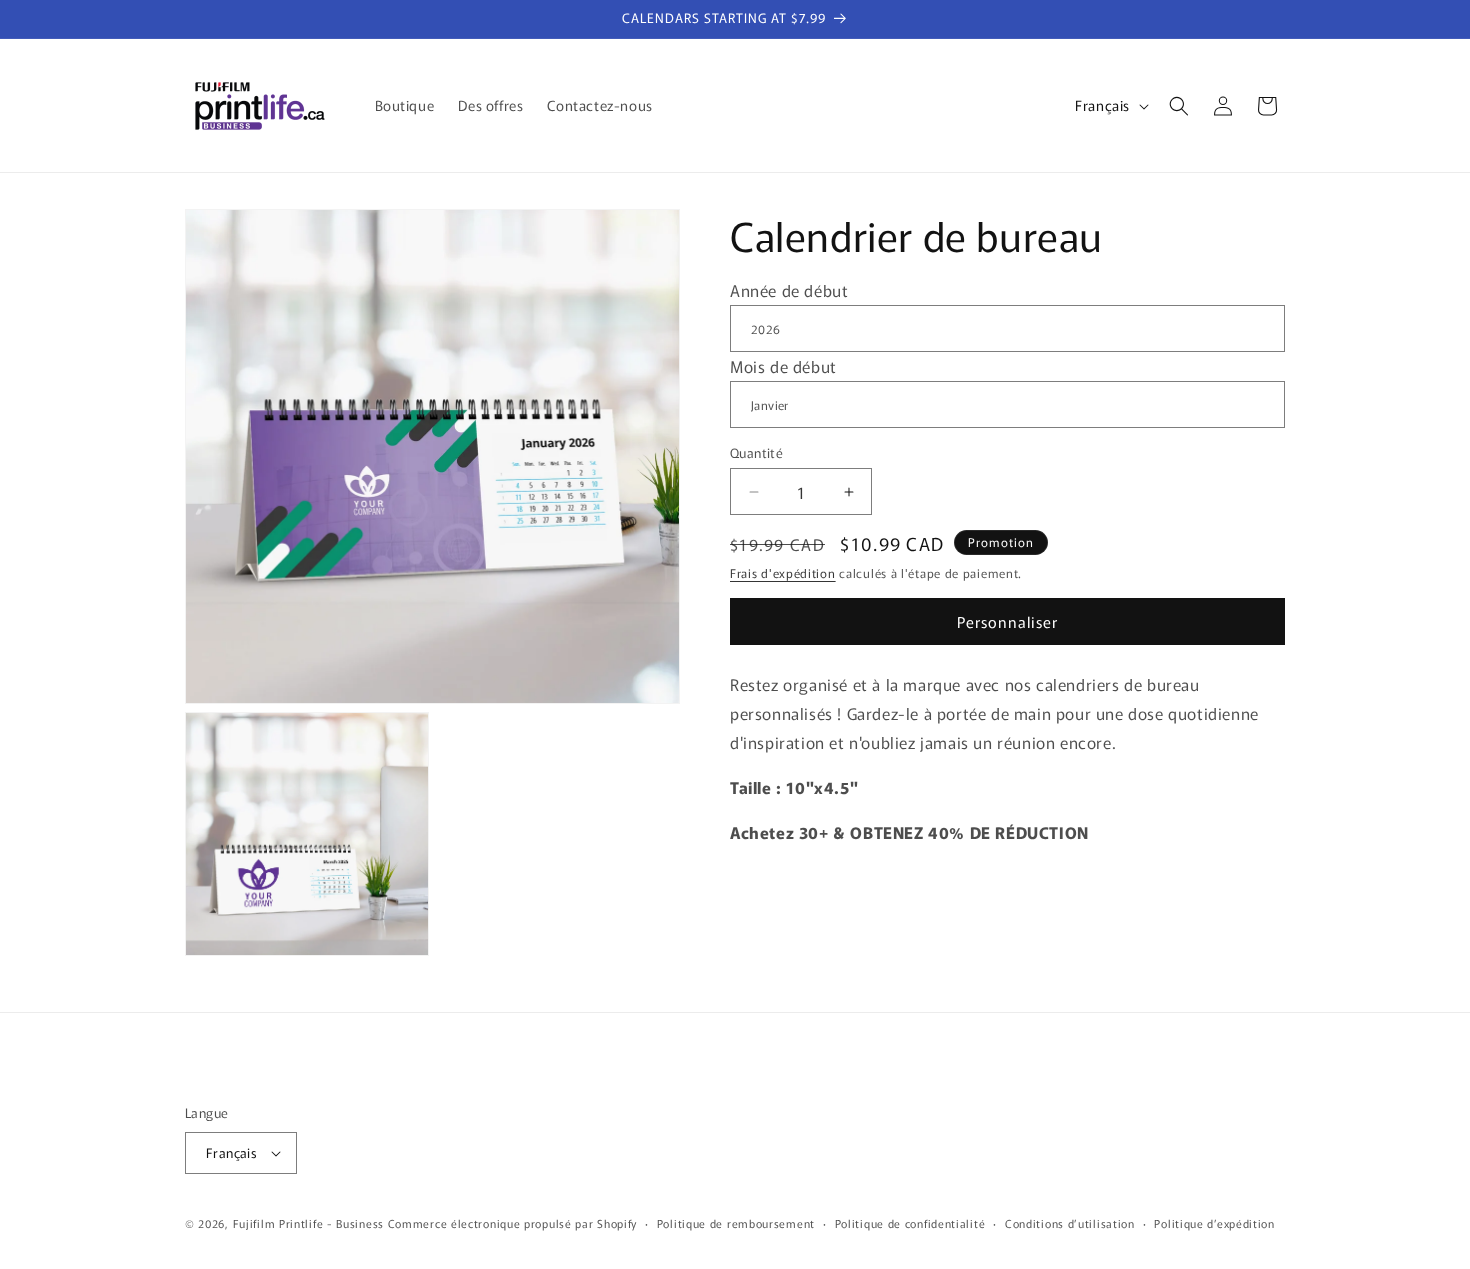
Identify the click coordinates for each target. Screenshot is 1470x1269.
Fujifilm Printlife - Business (308, 1223)
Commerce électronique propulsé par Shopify (512, 1223)
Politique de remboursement (736, 1223)
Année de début (789, 290)
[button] (1179, 106)
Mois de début (783, 366)
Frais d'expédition (783, 572)
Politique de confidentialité (910, 1223)
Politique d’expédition (1214, 1223)
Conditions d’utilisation (1070, 1223)
